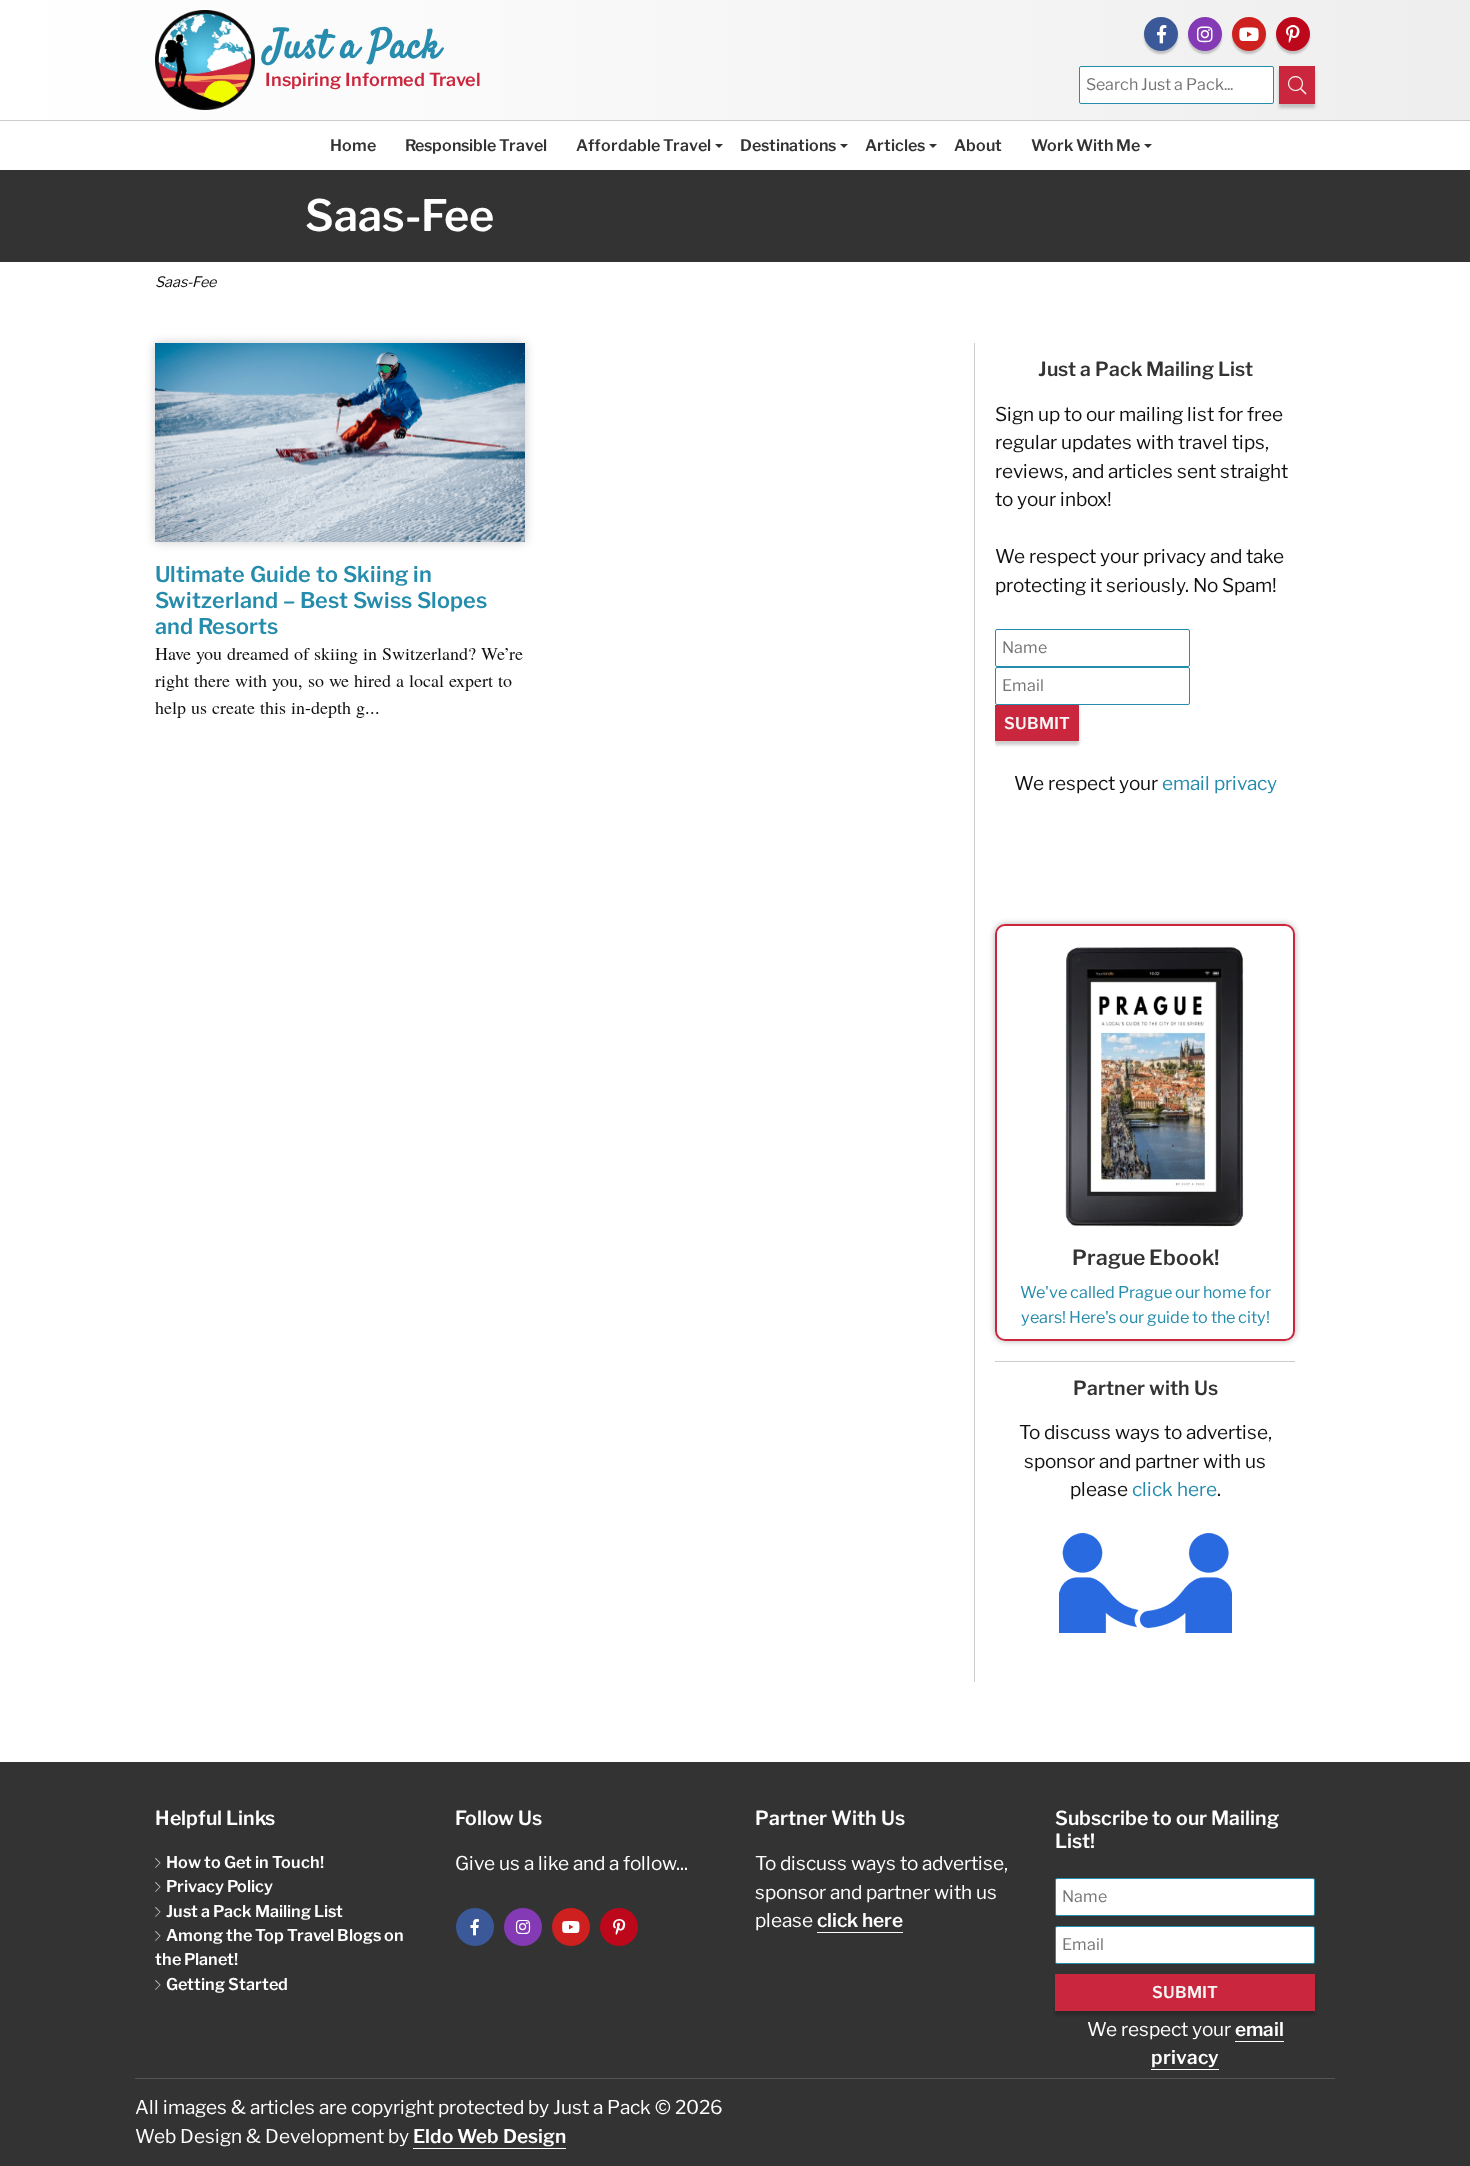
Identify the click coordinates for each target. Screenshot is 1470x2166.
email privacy (1219, 783)
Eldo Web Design (489, 2136)
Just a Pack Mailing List (254, 1911)
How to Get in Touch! (245, 1862)
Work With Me (1085, 145)
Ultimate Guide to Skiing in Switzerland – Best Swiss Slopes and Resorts (321, 600)
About (978, 145)
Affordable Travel (643, 145)
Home (353, 145)
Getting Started (227, 1984)
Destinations (788, 145)
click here (1174, 1489)
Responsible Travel (476, 145)
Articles (895, 145)
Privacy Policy (219, 1886)
